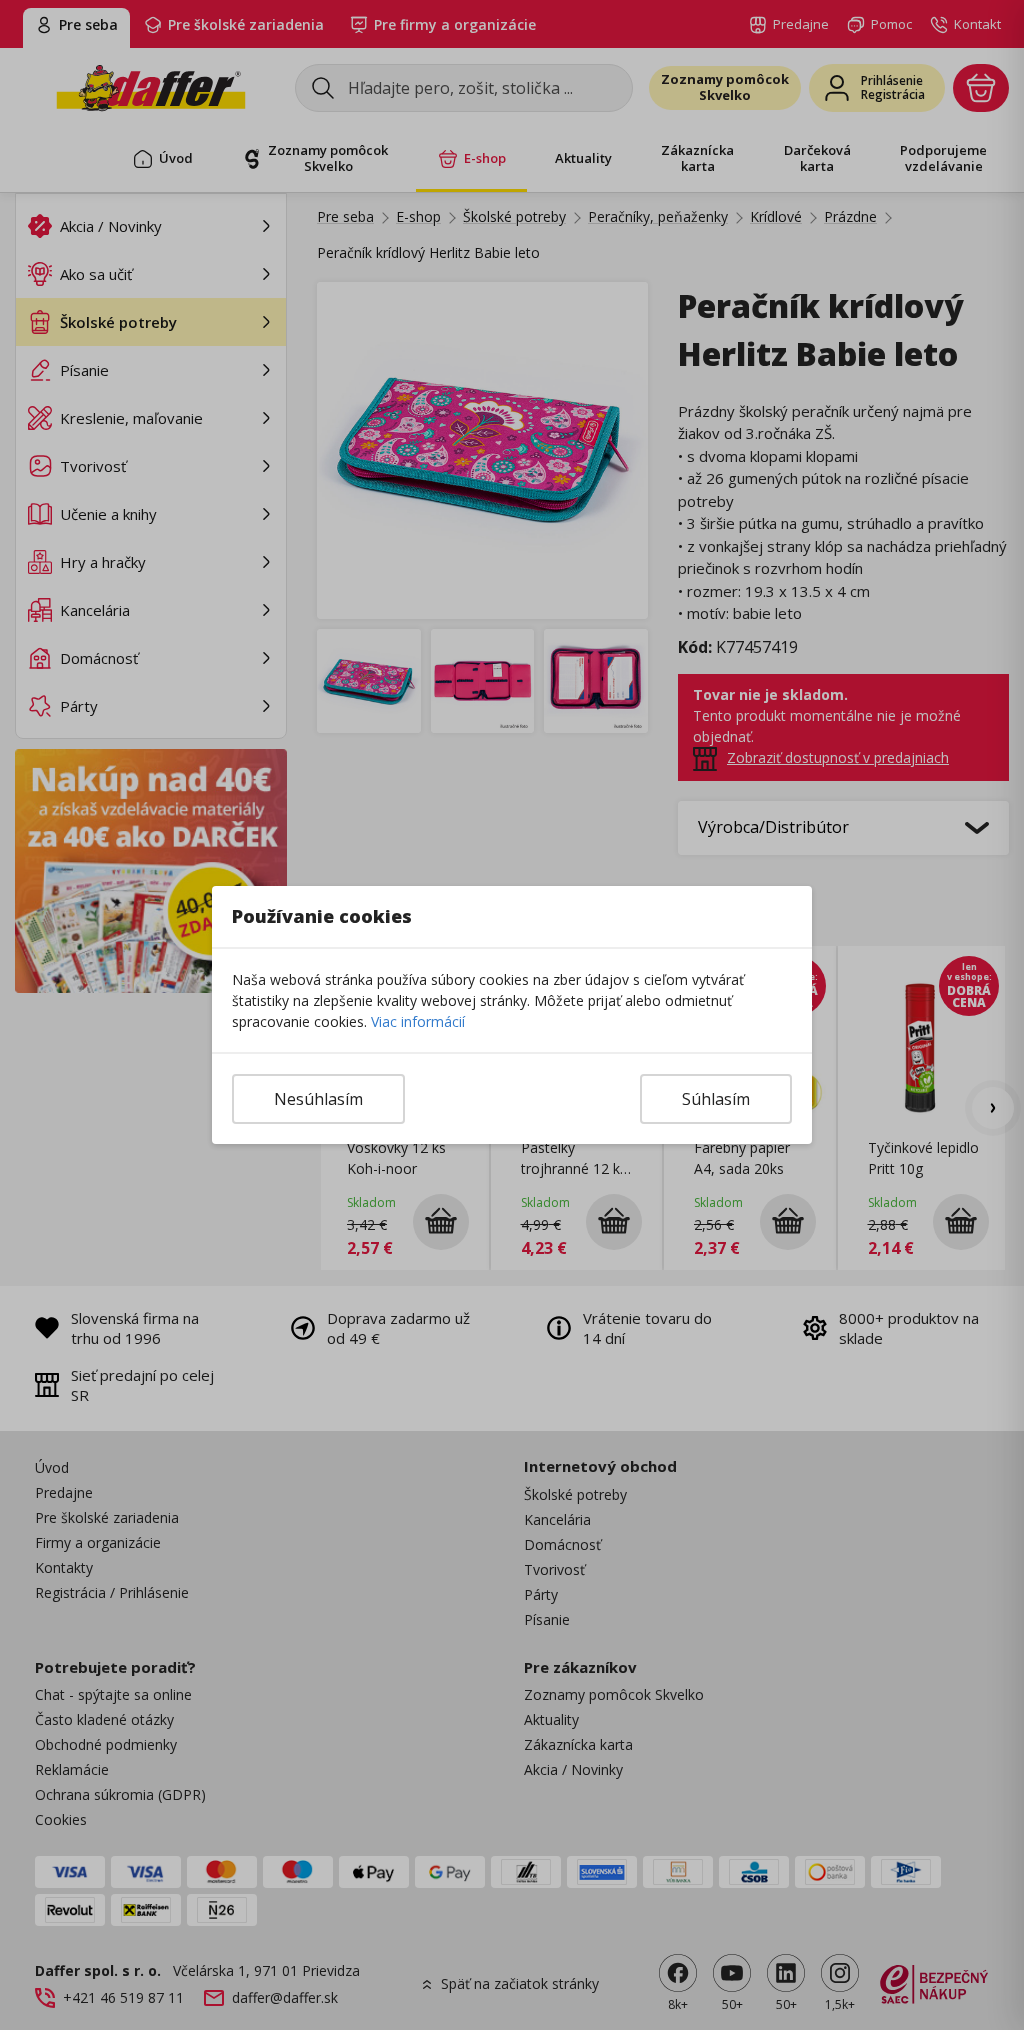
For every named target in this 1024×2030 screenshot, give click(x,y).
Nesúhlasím (318, 1099)
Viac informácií (418, 1021)
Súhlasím (716, 1099)
